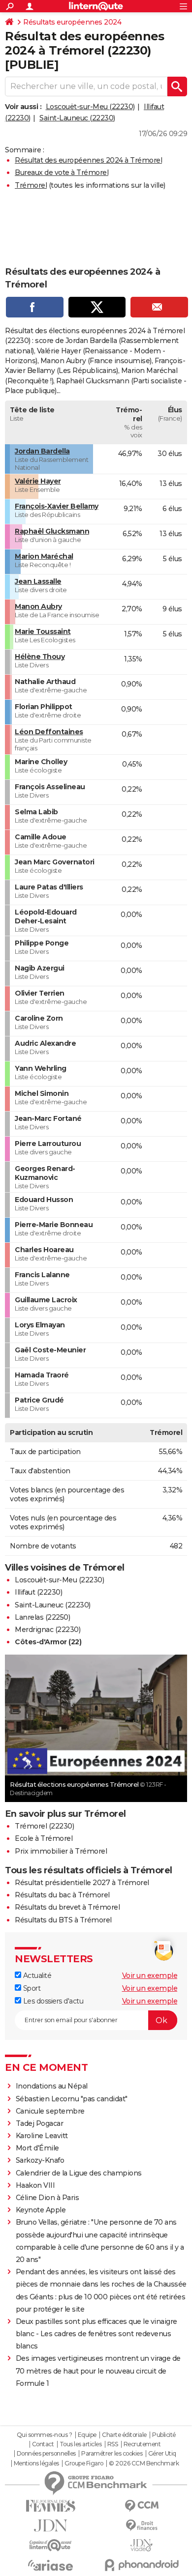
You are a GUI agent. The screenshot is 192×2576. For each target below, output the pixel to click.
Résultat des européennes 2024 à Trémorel (88, 160)
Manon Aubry (38, 606)
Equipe (87, 2435)
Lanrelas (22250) (42, 1617)
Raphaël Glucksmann (52, 531)
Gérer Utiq (162, 2454)
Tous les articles (81, 2444)
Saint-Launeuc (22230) (77, 118)
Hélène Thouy (40, 657)
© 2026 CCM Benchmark (144, 2463)
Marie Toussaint (43, 631)
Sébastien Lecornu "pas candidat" (72, 2099)
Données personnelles (46, 2454)
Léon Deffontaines (49, 732)
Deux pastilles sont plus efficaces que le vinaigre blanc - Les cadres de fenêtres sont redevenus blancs (96, 2334)
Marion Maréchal (44, 556)
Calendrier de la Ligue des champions (79, 2173)
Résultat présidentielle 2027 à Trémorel (82, 1883)
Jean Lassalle (38, 581)
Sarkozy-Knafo (40, 2160)
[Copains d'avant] (50, 2545)
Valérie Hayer (38, 481)
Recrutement (142, 2444)
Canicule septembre (50, 2111)
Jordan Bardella (42, 451)
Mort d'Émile (37, 2148)
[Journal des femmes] (50, 2506)
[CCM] (142, 2506)
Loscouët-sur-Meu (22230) (90, 107)
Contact (43, 2444)
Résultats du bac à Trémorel (62, 1895)
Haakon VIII (35, 2185)
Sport (31, 1988)
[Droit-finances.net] (142, 2526)
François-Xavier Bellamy (57, 506)
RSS (113, 2444)
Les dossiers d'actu (52, 2001)
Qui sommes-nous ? (45, 2435)
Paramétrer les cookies (112, 2454)
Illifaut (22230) (38, 1592)
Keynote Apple (41, 2210)
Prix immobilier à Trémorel (61, 1851)
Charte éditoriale (124, 2435)
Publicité (164, 2435)
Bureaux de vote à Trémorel (62, 172)
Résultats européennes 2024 (72, 22)
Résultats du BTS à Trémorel (63, 1920)
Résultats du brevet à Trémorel (67, 1907)
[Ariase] (50, 2565)
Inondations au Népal (52, 2086)
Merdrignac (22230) (48, 1630)
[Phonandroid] (142, 2565)
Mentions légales (36, 2463)
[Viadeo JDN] (142, 2545)
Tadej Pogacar (40, 2123)
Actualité (36, 1975)
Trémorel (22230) (44, 1826)
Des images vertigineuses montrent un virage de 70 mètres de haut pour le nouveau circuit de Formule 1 (98, 2371)
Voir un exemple (150, 1975)
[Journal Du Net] (50, 2526)
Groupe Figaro (84, 2463)
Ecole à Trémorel (44, 1838)
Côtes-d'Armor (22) (48, 1642)
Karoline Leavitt (42, 2136)
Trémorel (31, 185)
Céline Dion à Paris (48, 2198)
